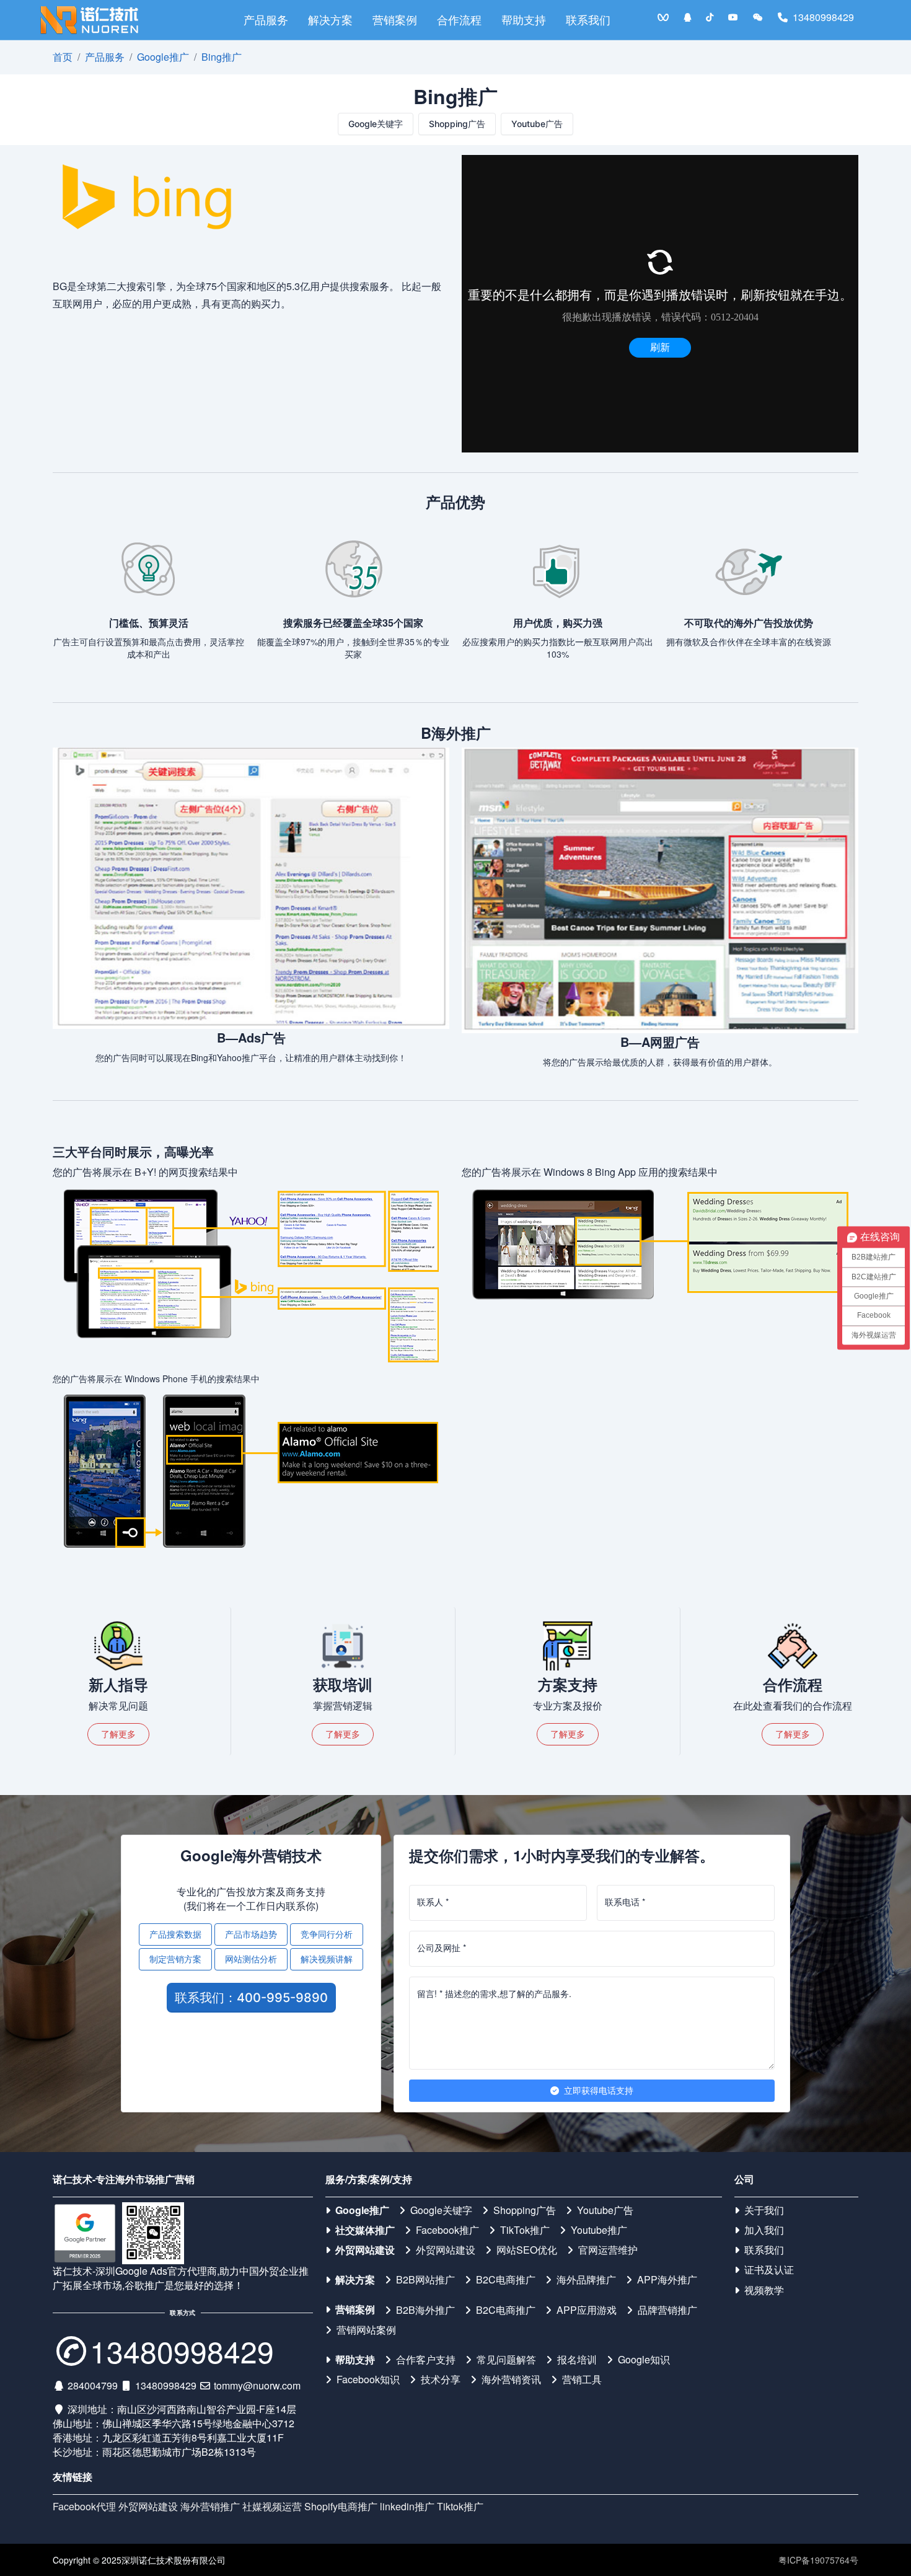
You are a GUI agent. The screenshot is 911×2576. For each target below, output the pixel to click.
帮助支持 (524, 20)
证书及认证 (769, 2270)
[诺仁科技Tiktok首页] (710, 17)
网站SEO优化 (527, 2250)
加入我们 (764, 2230)
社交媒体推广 (365, 2230)
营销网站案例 (366, 2330)
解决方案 (330, 20)
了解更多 (118, 1734)
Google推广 (163, 57)
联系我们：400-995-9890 (251, 1998)
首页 (63, 57)
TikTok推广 (525, 2230)
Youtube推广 (599, 2230)
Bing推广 (222, 57)
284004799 (93, 2385)
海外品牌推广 (586, 2280)
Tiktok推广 (460, 2506)
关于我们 (764, 2210)
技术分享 (441, 2380)
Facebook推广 (447, 2230)
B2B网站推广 (425, 2280)
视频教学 (764, 2290)
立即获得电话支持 (599, 2090)
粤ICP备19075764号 (818, 2560)
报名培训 (577, 2360)
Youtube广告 (537, 124)
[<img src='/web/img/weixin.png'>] (758, 17)
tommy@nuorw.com (257, 2385)
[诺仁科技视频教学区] (733, 17)
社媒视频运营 (272, 2506)
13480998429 (823, 17)
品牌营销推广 (667, 2310)
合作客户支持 (426, 2360)
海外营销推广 (210, 2506)
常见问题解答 (506, 2360)
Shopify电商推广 (341, 2506)
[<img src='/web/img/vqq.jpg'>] (663, 17)
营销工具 (582, 2380)
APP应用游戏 (587, 2310)
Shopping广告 (457, 124)
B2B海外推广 (425, 2310)
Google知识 (644, 2360)
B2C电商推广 (506, 2280)
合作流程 (459, 20)
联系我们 (588, 20)
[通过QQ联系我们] (687, 17)
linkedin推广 (407, 2506)
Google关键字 (376, 124)
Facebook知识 (368, 2380)
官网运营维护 (608, 2250)
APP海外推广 (667, 2280)
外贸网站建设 (365, 2250)
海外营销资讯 (511, 2380)
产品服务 (266, 20)
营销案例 (395, 20)
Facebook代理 (84, 2506)
